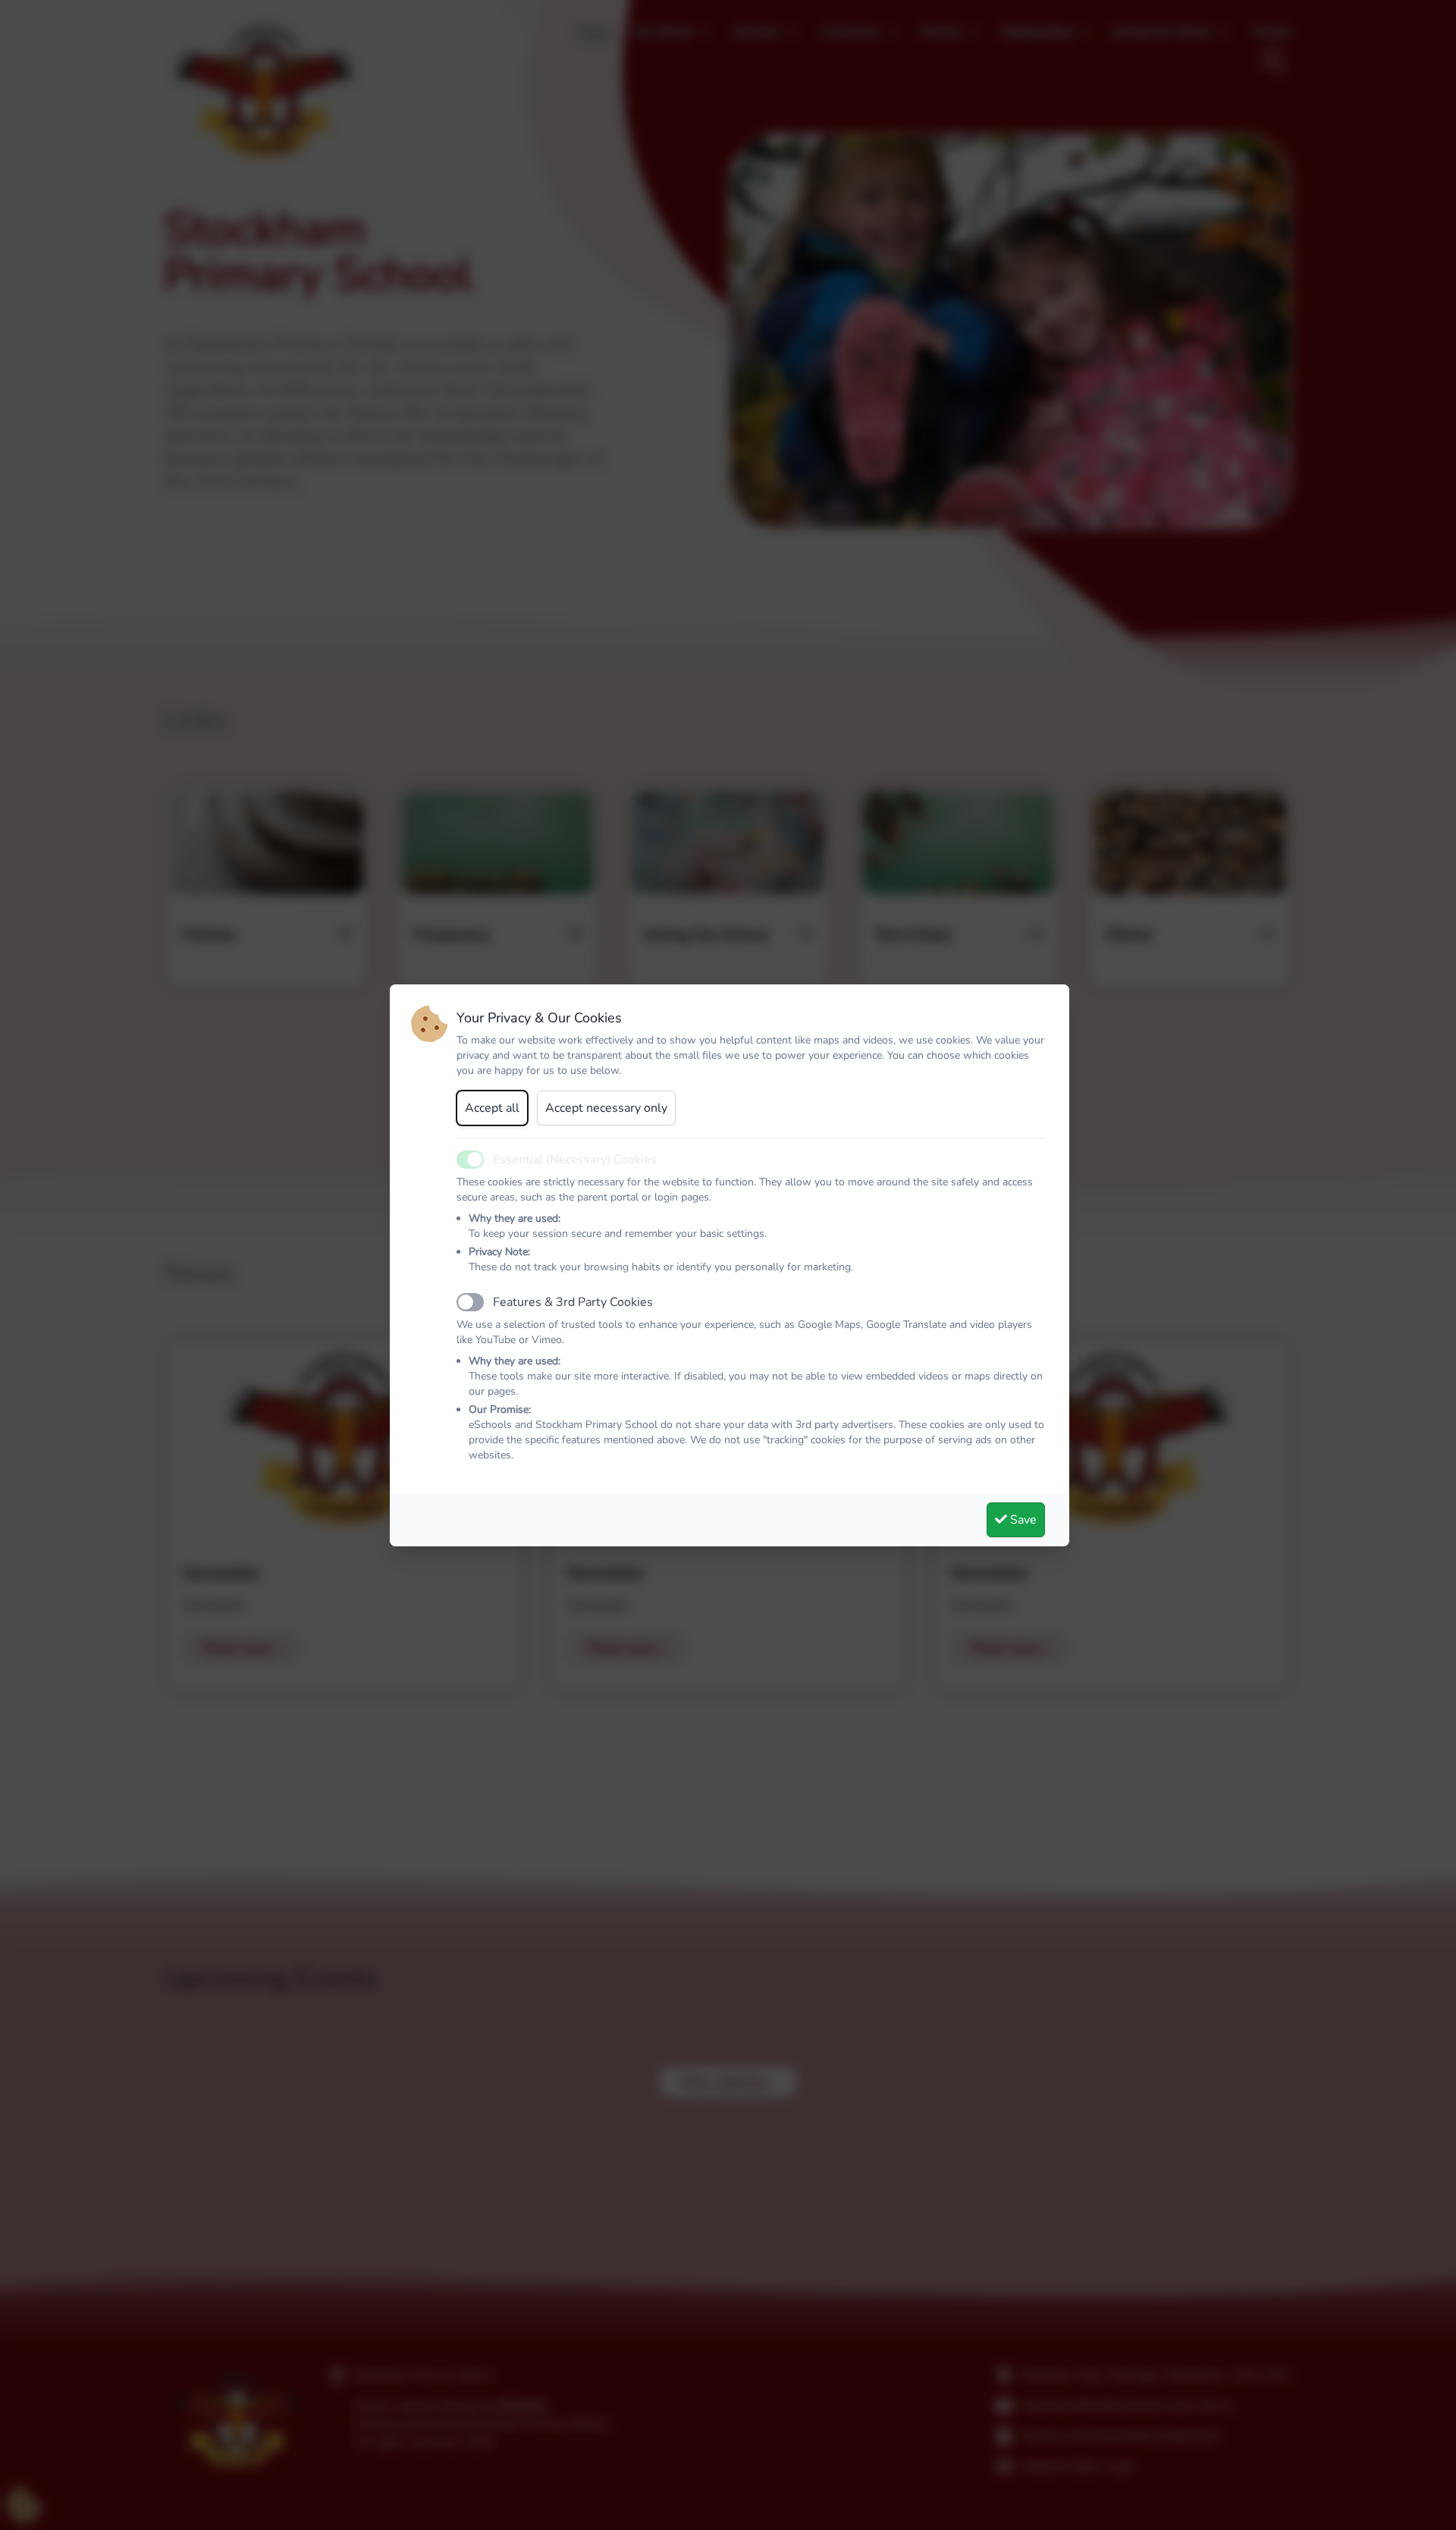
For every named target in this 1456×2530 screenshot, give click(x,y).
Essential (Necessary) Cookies (575, 1160)
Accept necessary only (606, 1108)
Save (1022, 1520)
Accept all (492, 1108)
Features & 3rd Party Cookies (573, 1302)
